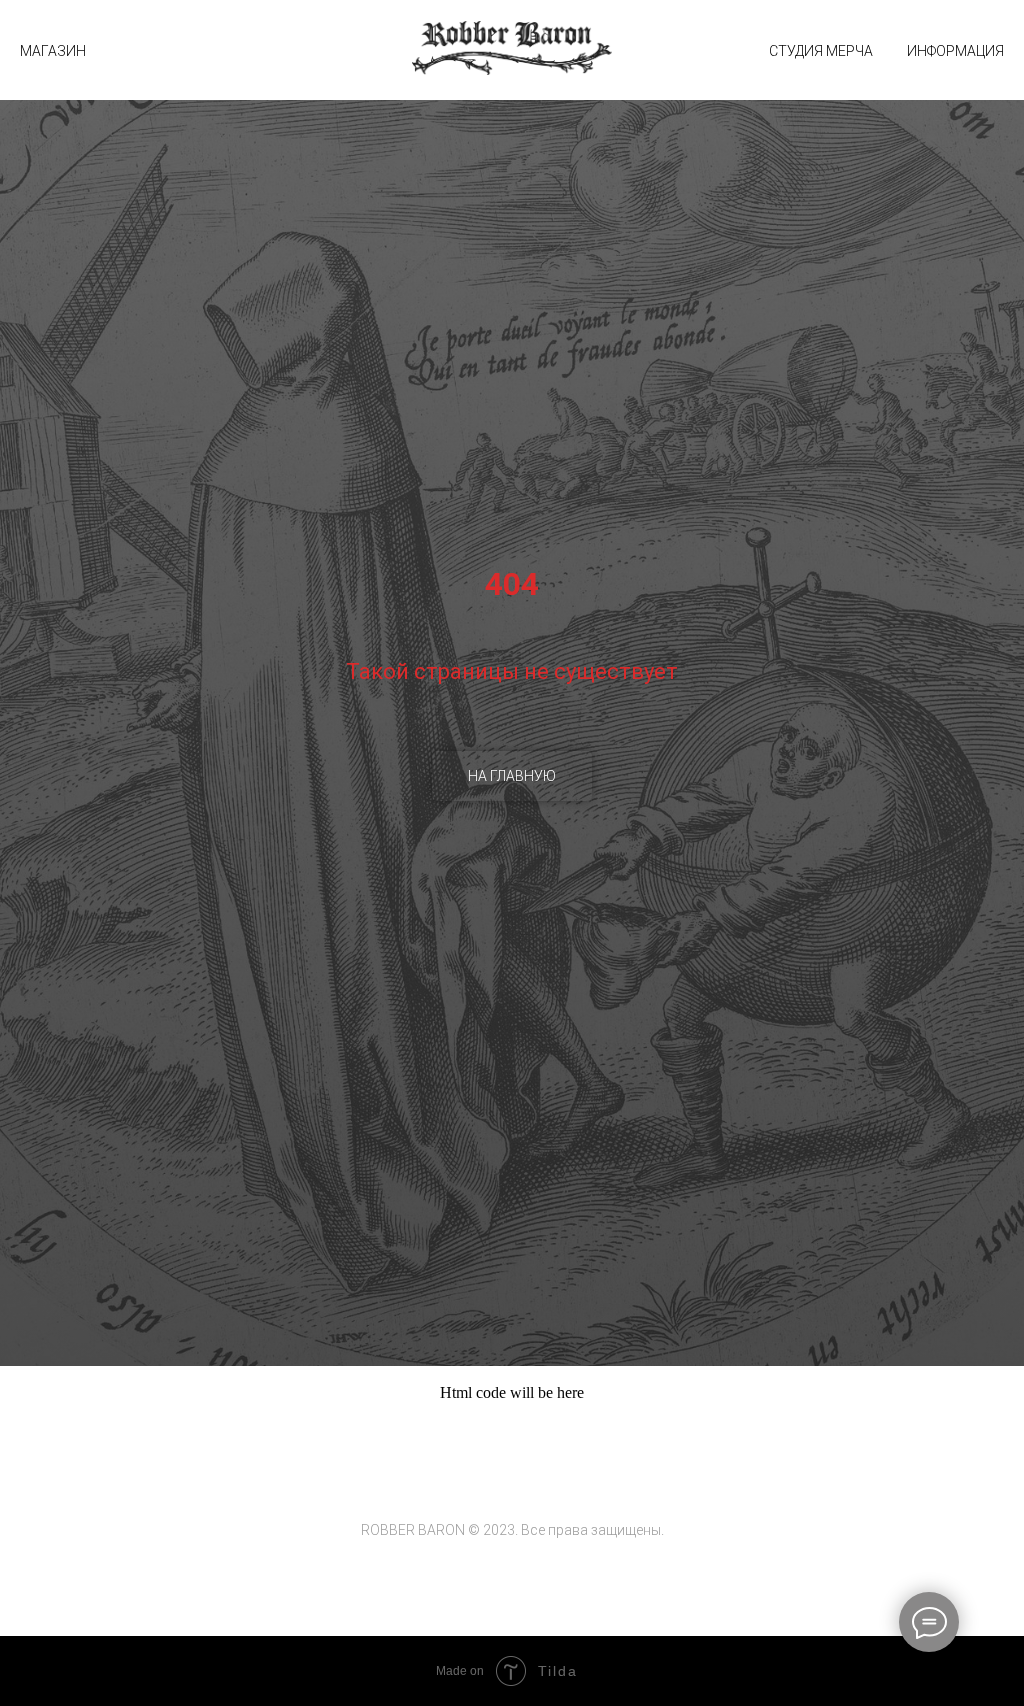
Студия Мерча (821, 51)
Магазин (53, 51)
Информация (955, 51)
